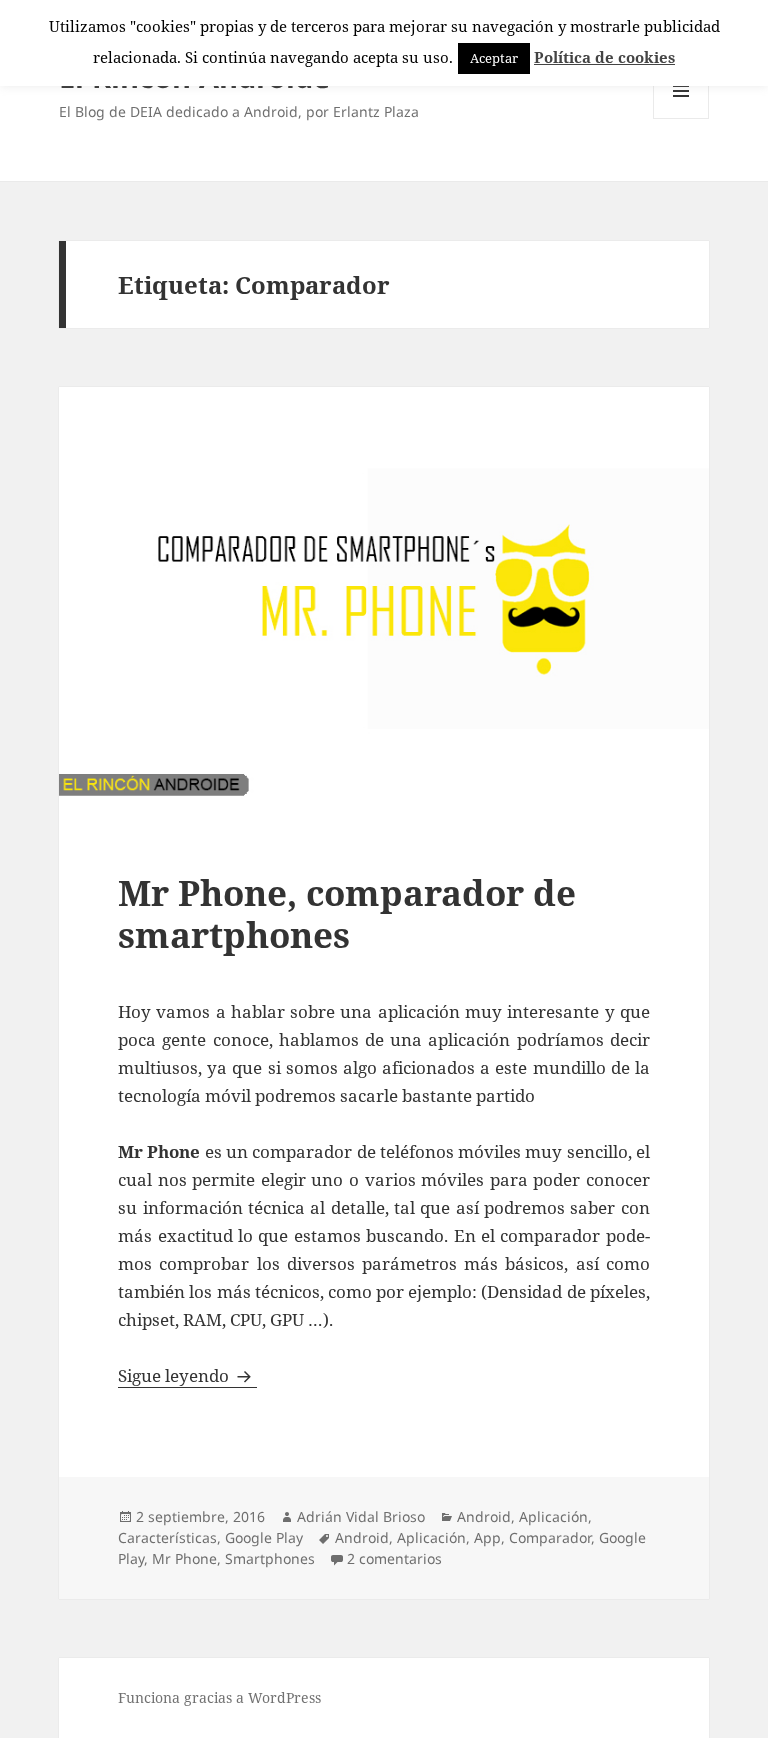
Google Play (264, 1537)
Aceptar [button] (494, 58)
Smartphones (270, 1558)
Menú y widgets (681, 118)
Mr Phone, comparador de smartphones (347, 913)
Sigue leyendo (187, 1375)
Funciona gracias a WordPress (219, 1697)
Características (167, 1537)
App (487, 1537)
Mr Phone (184, 1558)
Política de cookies (604, 57)
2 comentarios (394, 1558)
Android (484, 1516)
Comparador (550, 1537)
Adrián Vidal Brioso (361, 1516)
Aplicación (553, 1516)
